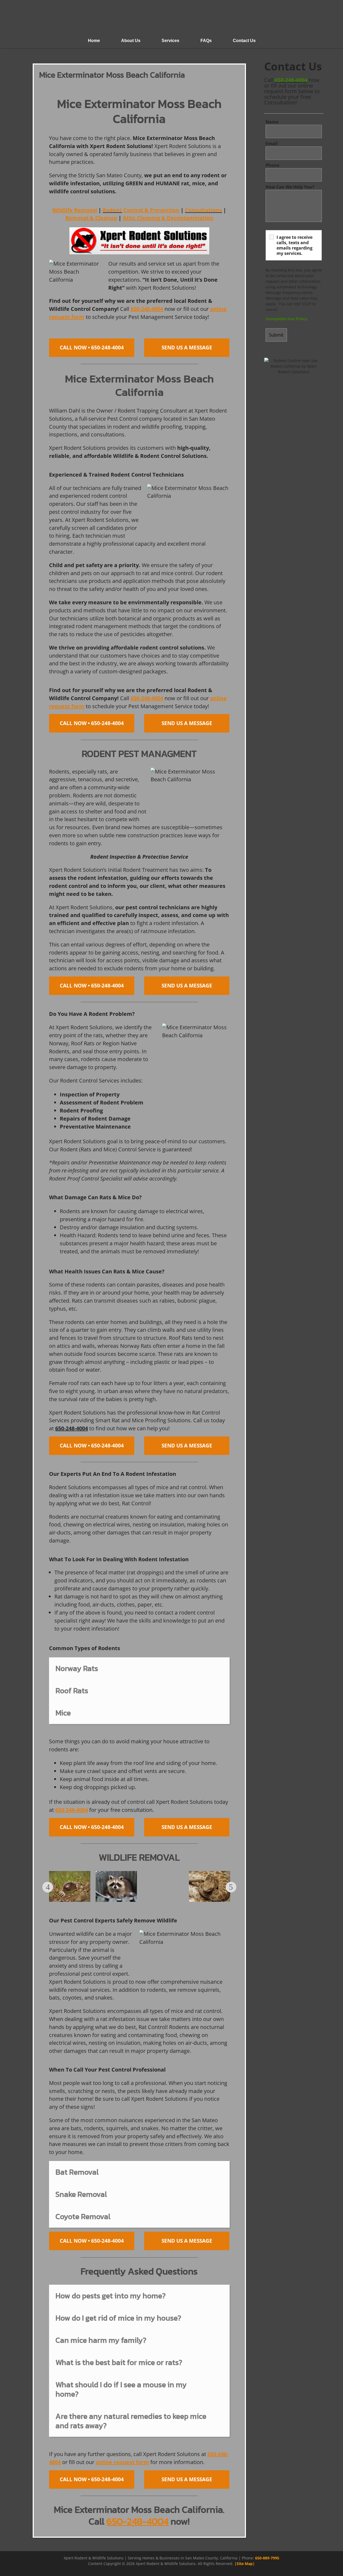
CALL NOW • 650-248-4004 (92, 348)
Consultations (203, 210)
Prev (48, 1887)
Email (272, 144)
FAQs (206, 41)
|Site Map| (245, 2564)
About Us (131, 41)
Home (94, 41)
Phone (272, 165)
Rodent (112, 210)
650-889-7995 (267, 2558)
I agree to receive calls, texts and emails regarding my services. (294, 245)
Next (231, 1887)
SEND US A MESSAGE (187, 348)
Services (170, 41)
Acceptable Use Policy (286, 319)
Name (272, 122)
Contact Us (244, 41)
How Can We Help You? (290, 187)
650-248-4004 (291, 80)
